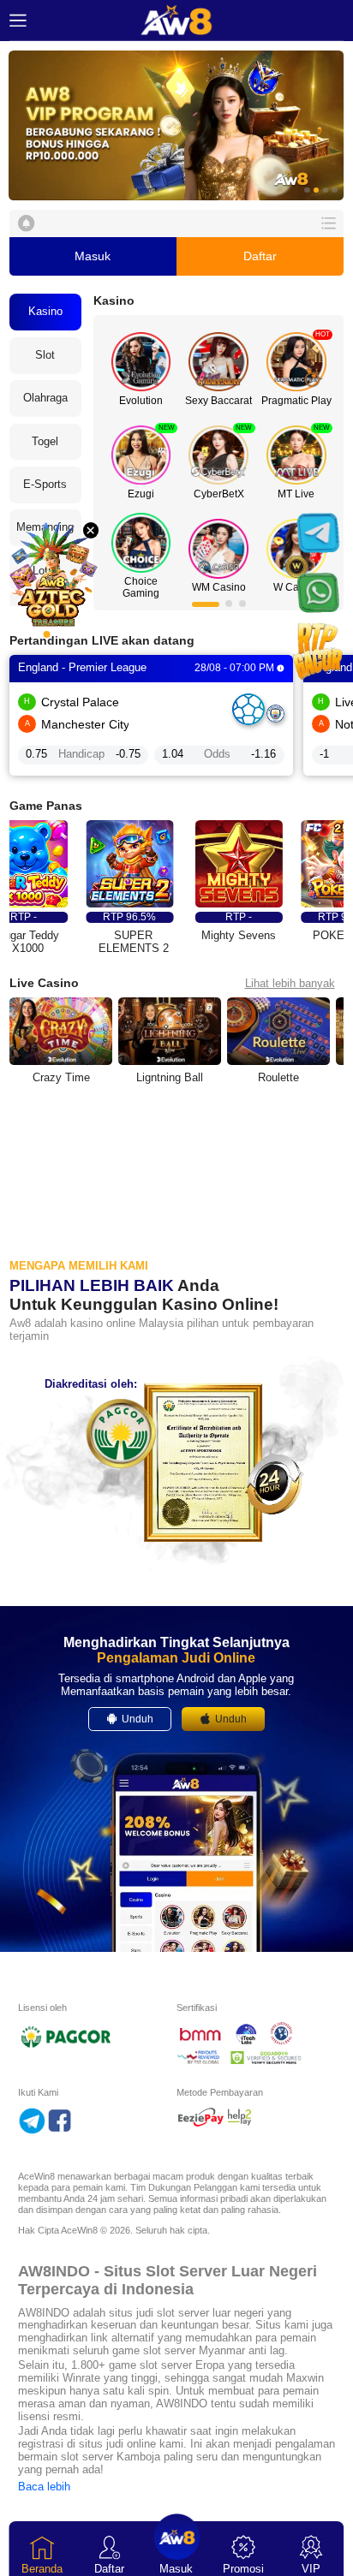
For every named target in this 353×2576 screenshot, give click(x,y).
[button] (176, 125)
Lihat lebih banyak (290, 983)
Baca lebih (44, 2487)
